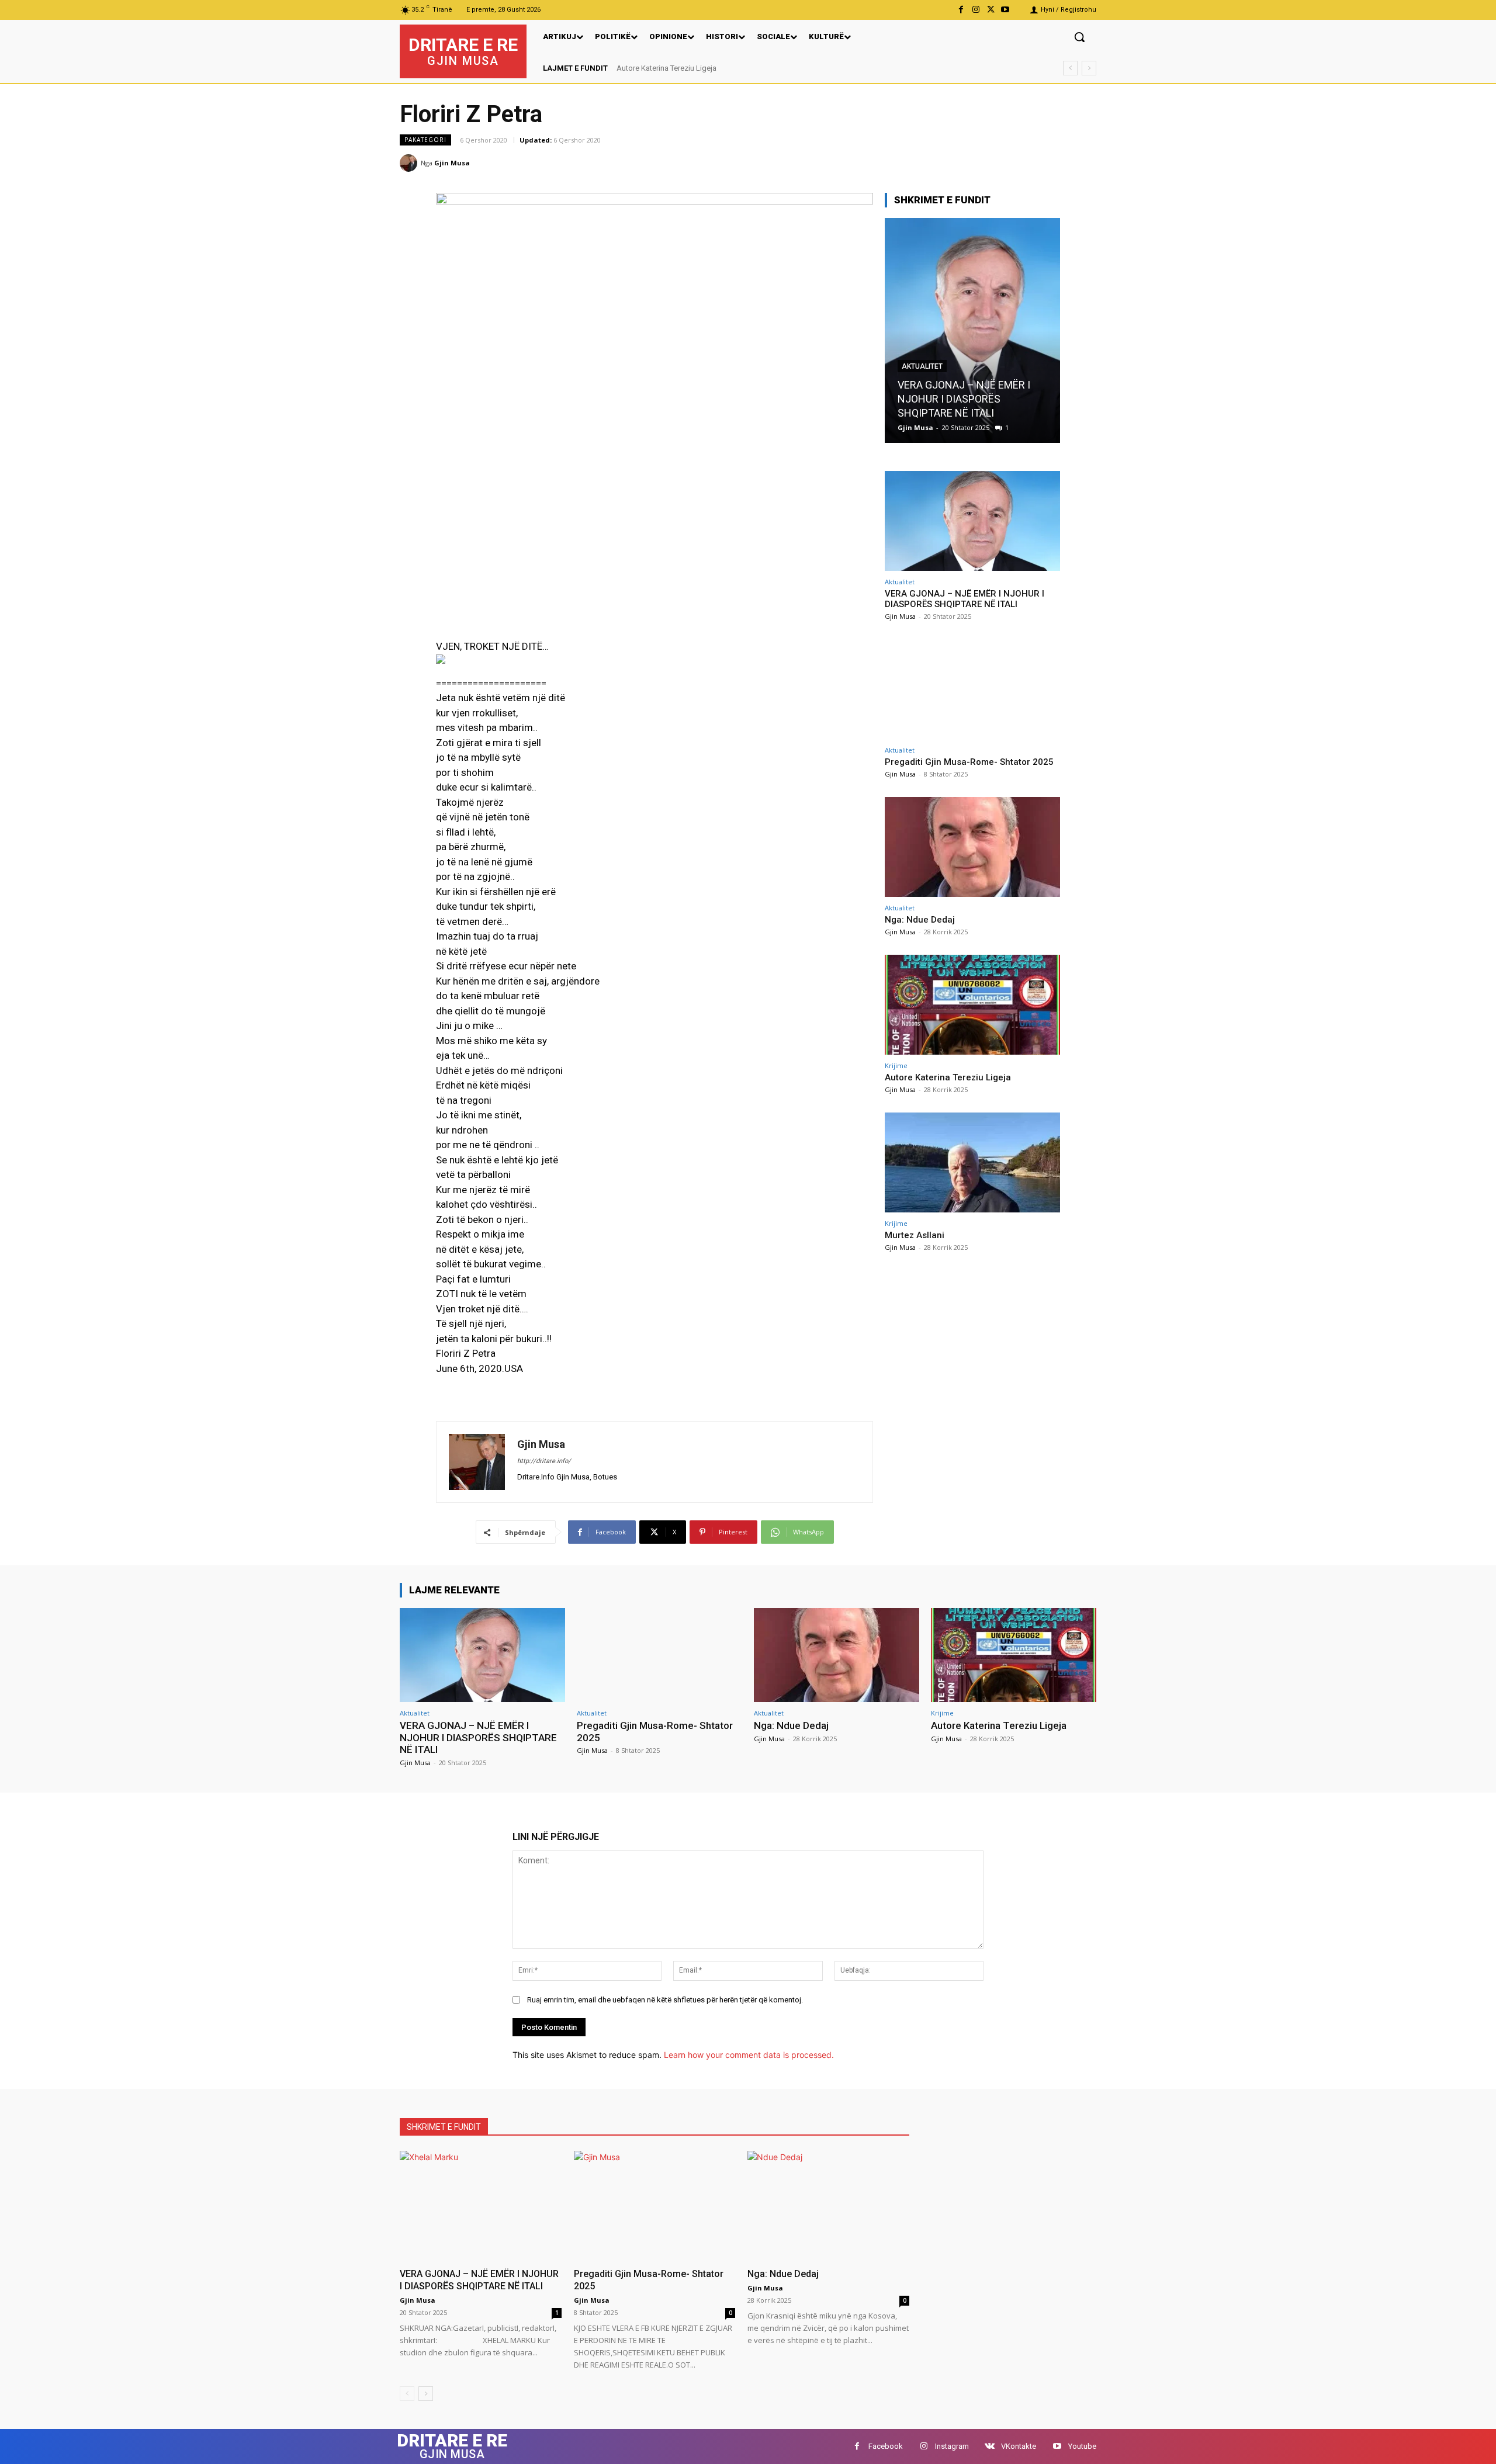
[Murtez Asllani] (972, 1162)
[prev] (1070, 68)
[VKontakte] (990, 2446)
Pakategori (425, 140)
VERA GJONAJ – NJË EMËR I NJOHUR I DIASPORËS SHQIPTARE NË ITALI (964, 399)
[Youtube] (1005, 10)
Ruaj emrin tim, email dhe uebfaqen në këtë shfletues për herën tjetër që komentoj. (665, 2000)
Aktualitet (922, 366)
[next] (1089, 68)
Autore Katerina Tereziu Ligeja (948, 1077)
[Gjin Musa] (410, 163)
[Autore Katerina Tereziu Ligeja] (972, 1005)
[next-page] (426, 2394)
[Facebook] (961, 10)
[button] (1079, 37)
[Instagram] (976, 10)
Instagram (952, 2446)
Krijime (896, 1065)
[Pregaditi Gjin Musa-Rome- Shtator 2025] (972, 689)
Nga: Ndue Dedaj (920, 920)
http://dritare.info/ (544, 1461)
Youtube (1082, 2446)
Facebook (886, 2446)
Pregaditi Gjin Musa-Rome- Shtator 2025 (969, 762)
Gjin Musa (452, 163)
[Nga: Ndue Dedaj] (972, 847)
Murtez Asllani (649, 68)
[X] (991, 10)
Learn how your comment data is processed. (749, 2055)
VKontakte (1019, 2446)
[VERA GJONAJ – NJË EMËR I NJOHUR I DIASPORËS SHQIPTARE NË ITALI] (972, 330)
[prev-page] (407, 2394)
